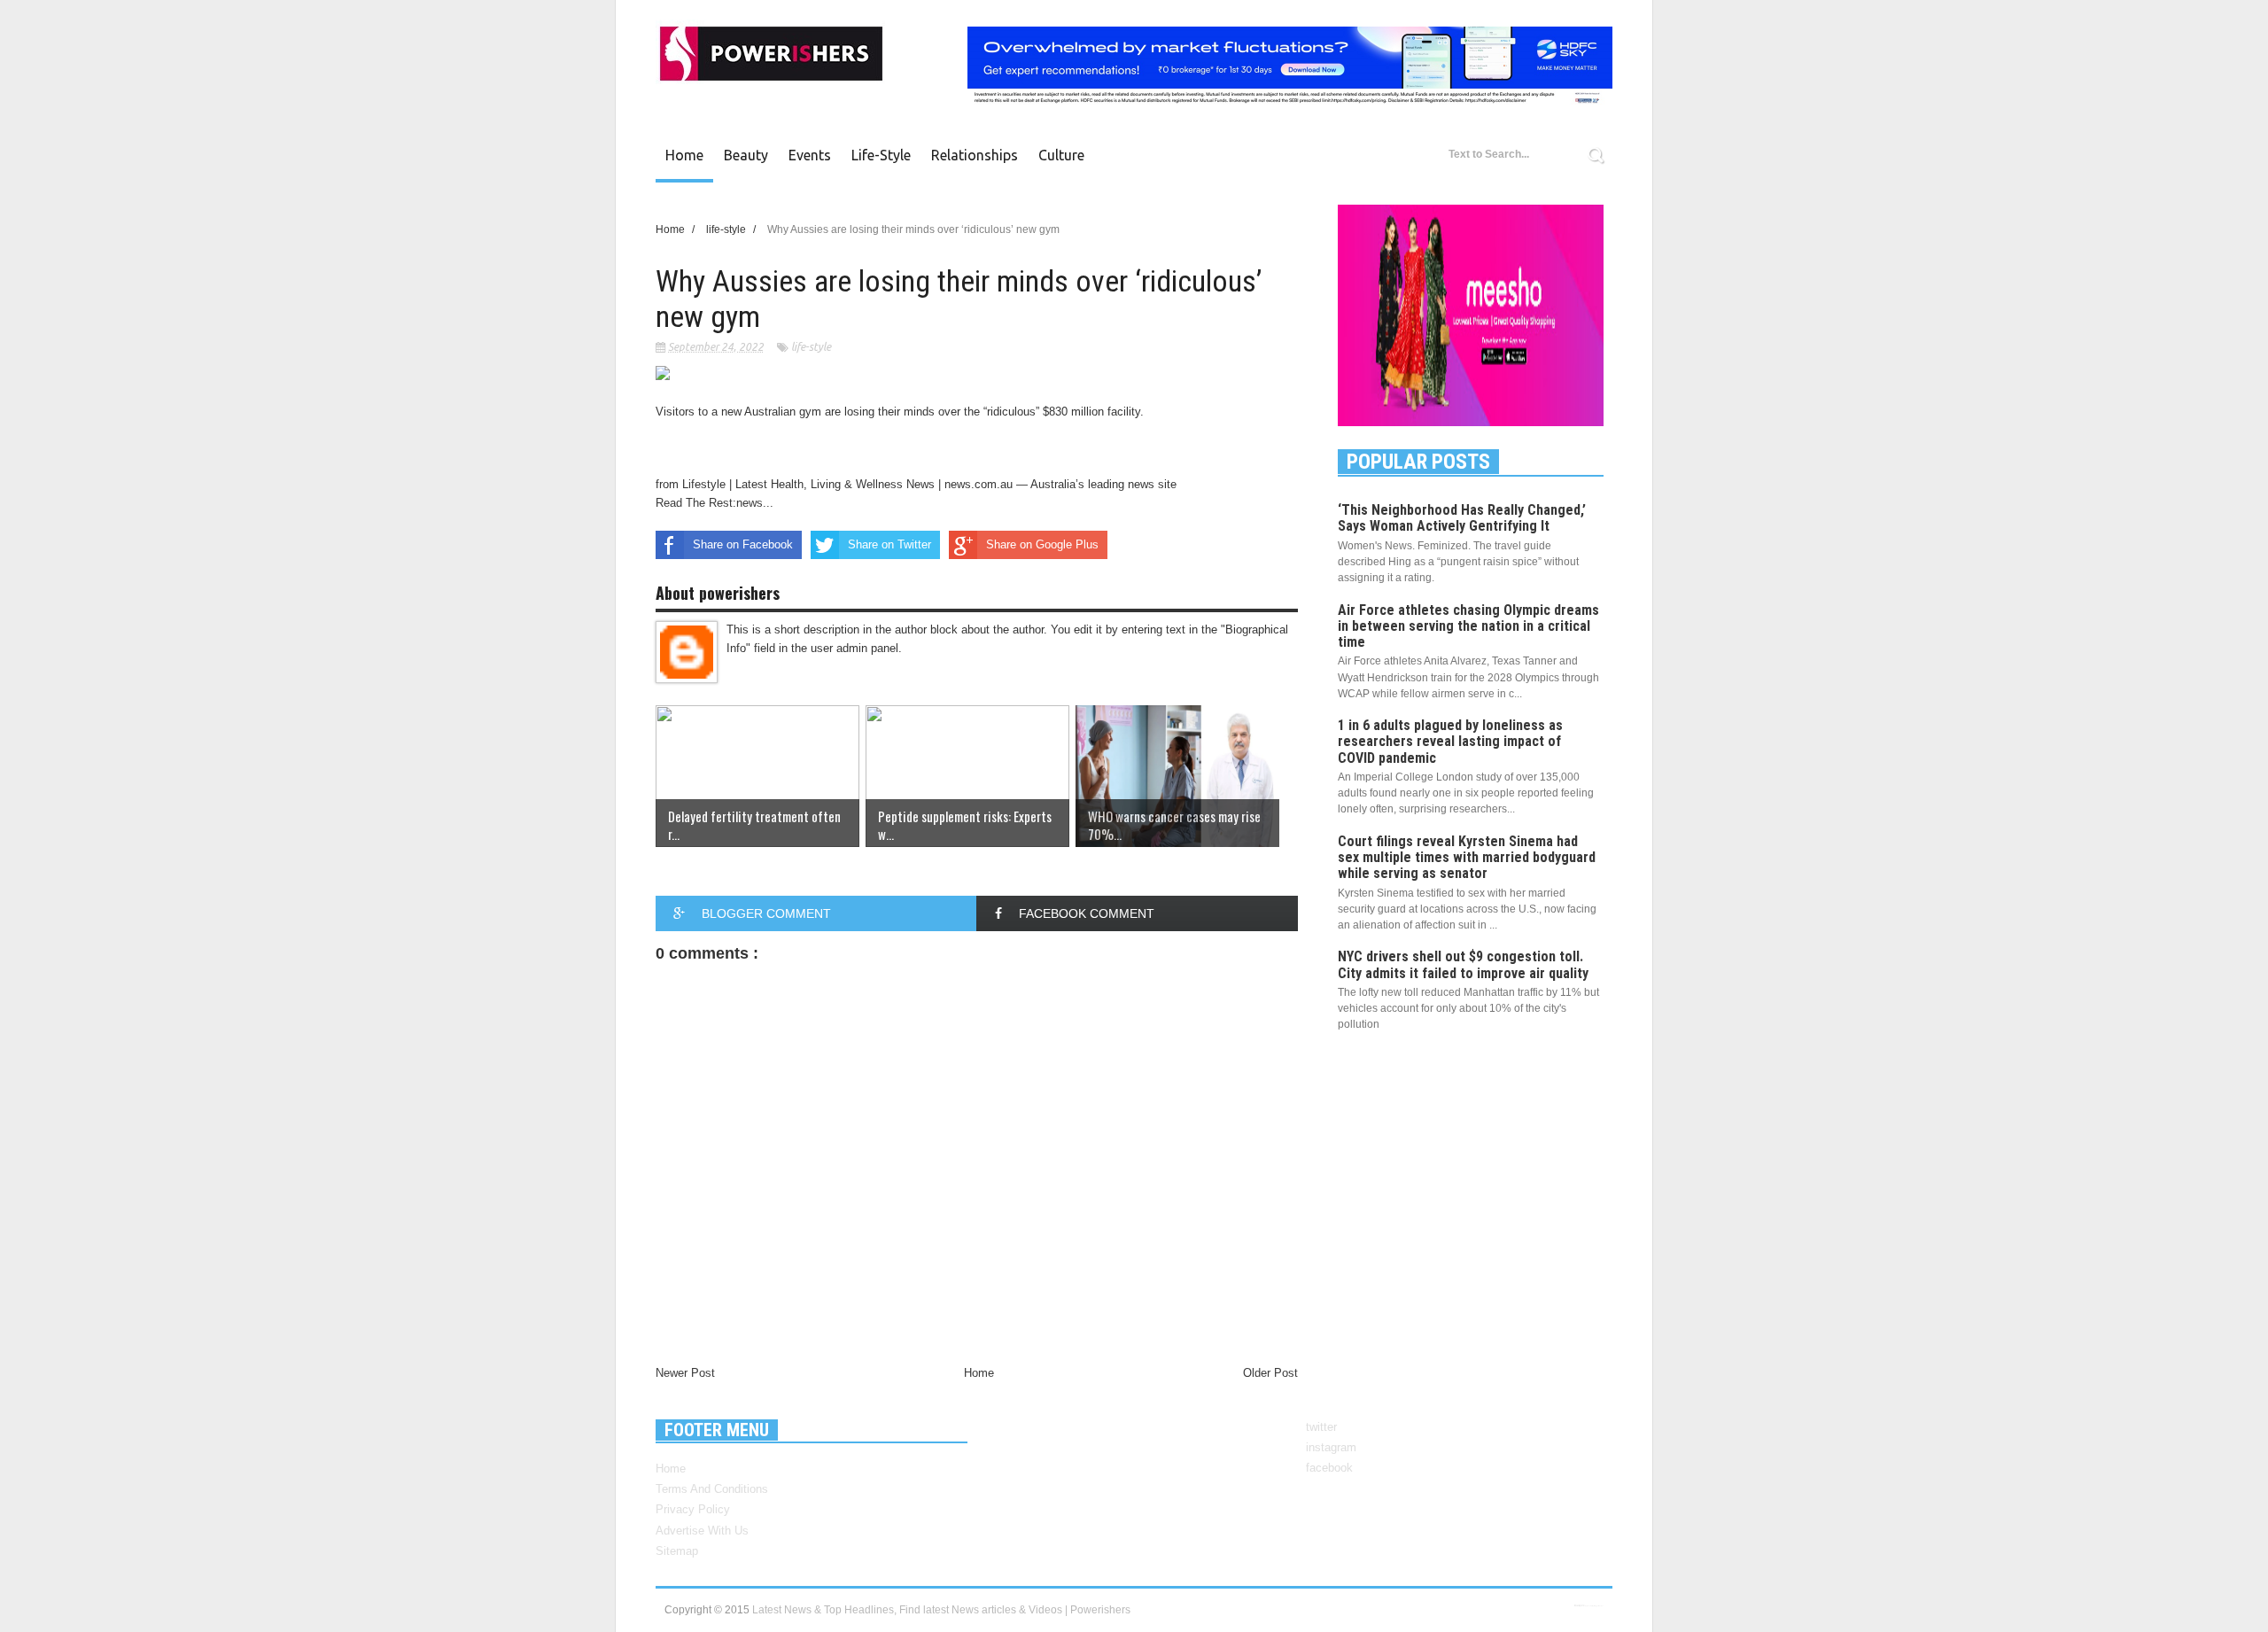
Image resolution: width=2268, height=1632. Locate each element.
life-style (811, 347)
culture (1061, 155)
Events (810, 155)
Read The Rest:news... (715, 503)
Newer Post (685, 1373)
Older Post (1270, 1373)
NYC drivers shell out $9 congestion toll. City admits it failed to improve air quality (1463, 964)
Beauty (746, 155)
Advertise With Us (702, 1531)
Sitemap (677, 1551)
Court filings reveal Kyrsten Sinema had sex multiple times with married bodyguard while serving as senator (1467, 857)
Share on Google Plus (1042, 544)
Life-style (881, 155)
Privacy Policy (693, 1509)
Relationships (975, 155)
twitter (1321, 1427)
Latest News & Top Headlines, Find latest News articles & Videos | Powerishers (941, 1610)
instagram (1331, 1447)
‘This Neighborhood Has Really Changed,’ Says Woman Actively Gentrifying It (1462, 518)
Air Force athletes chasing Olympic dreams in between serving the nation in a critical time (1468, 626)
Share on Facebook (743, 544)
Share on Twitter (889, 544)
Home (684, 155)
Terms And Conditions (712, 1489)
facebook (1329, 1468)
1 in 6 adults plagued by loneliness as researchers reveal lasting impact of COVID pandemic (1450, 741)
